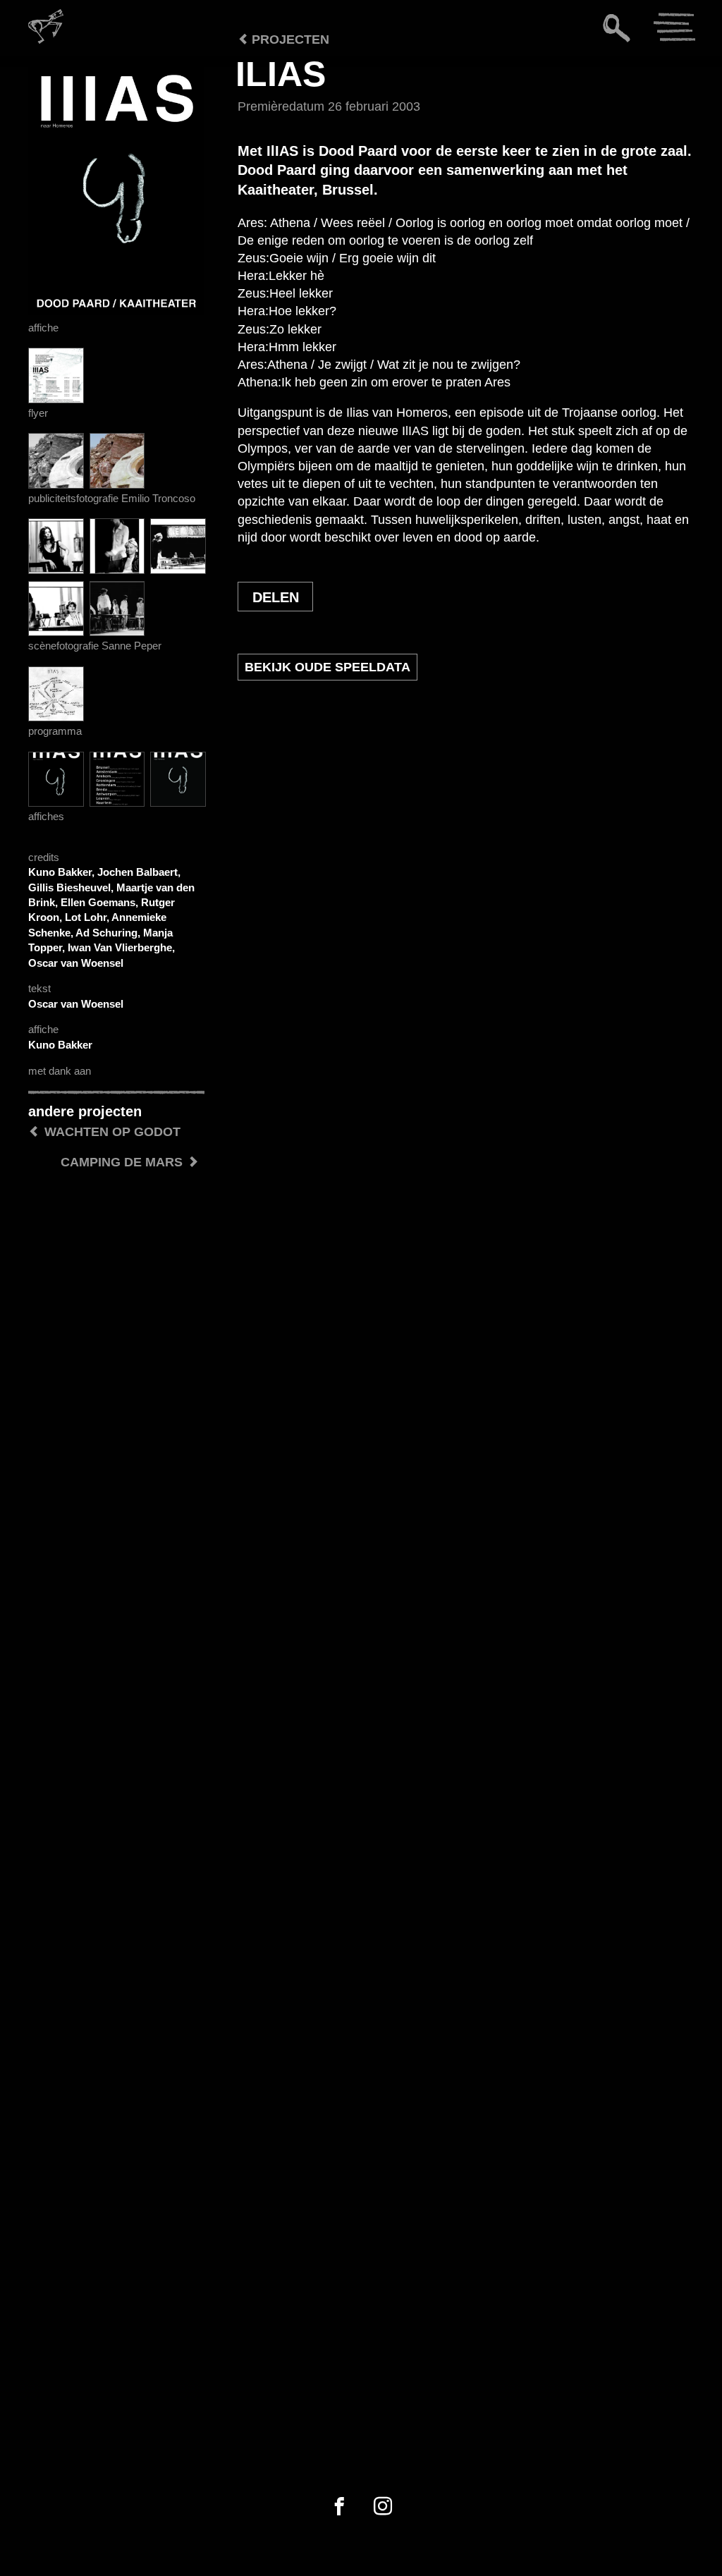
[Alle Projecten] (210, 78)
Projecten (289, 39)
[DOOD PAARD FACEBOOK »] (339, 2507)
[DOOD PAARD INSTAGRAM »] (383, 2507)
